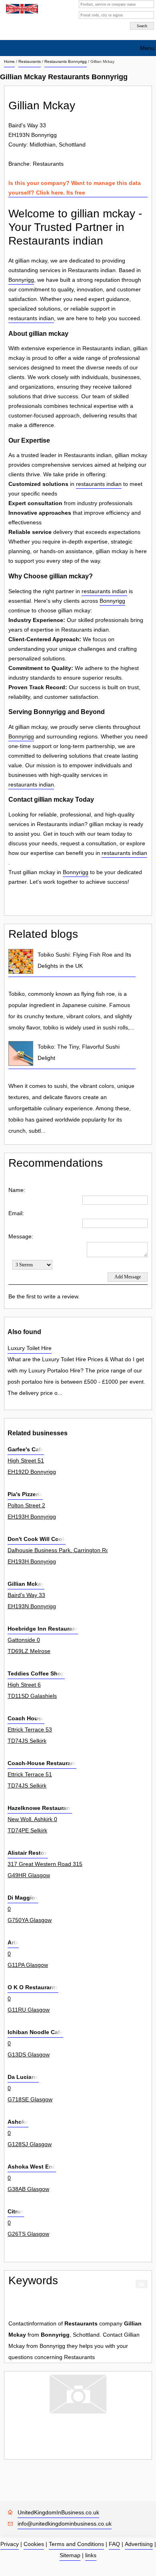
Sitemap (70, 2555)
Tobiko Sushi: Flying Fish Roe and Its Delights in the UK (84, 960)
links (91, 2555)
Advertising (139, 2544)
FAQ (114, 2544)
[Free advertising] (21, 9)
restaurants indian (31, 318)
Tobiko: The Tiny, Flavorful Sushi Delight (79, 1052)
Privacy (10, 2544)
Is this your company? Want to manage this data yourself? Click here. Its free (75, 188)
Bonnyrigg (21, 280)
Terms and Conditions (76, 2544)
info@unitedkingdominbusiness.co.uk (65, 2524)
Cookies (34, 2544)
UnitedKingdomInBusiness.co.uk (58, 2512)
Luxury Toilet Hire (30, 1348)
